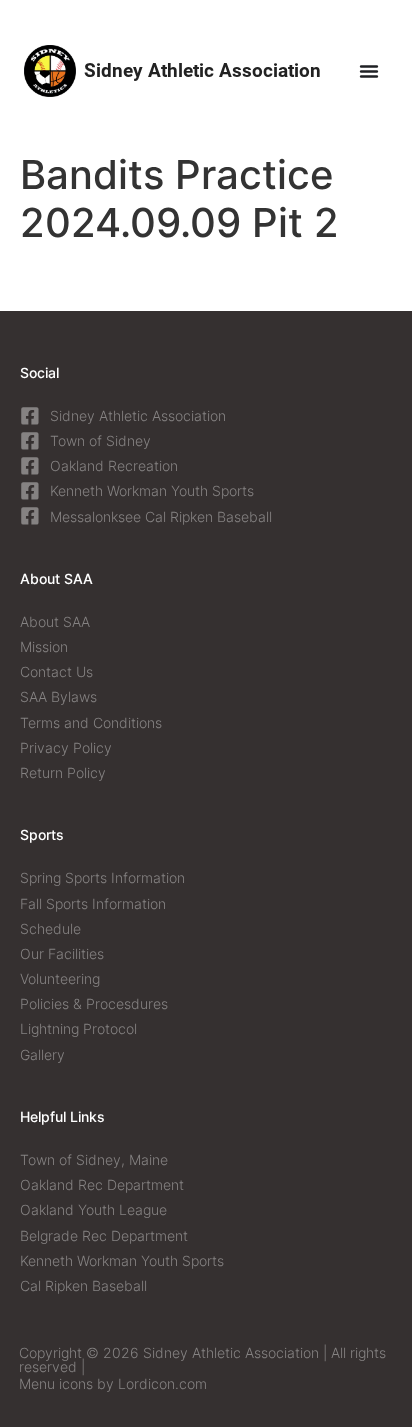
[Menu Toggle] (369, 71)
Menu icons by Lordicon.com (113, 1383)
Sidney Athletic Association (202, 70)
